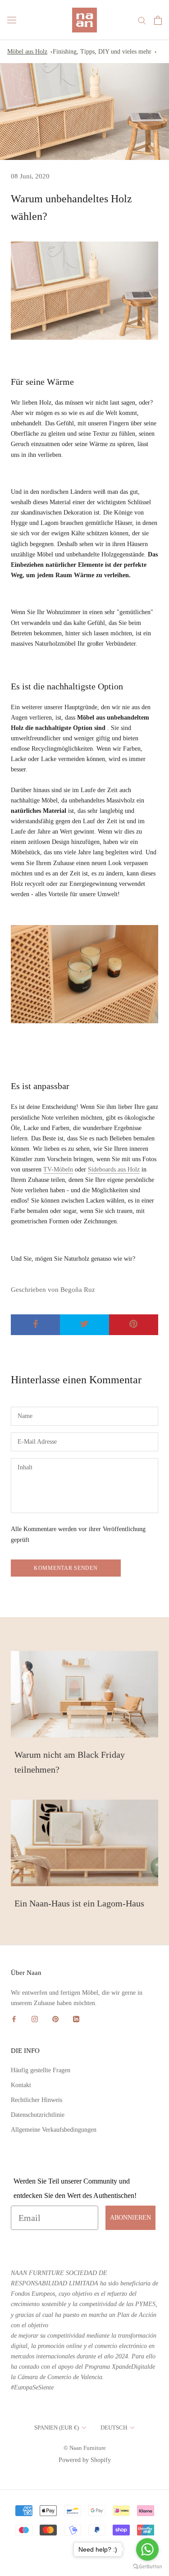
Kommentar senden (66, 1568)
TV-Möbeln (58, 1169)
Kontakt (21, 2085)
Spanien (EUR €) (57, 2428)
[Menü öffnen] (12, 20)
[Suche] (142, 20)
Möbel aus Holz (27, 52)
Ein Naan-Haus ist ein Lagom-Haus (79, 1903)
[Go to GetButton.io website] (147, 2567)
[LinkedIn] (76, 2018)
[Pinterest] (55, 2018)
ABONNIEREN (130, 2218)
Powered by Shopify (85, 2460)
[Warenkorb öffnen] (158, 20)
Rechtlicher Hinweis (37, 2100)
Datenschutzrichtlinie (38, 2115)
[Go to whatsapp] (147, 2549)
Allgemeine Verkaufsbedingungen (54, 2130)
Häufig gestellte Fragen (41, 2070)
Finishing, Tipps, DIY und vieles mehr (102, 52)
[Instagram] (35, 2018)
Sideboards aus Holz (114, 1169)
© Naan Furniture (85, 2448)
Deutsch (114, 2428)
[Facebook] (14, 2018)
